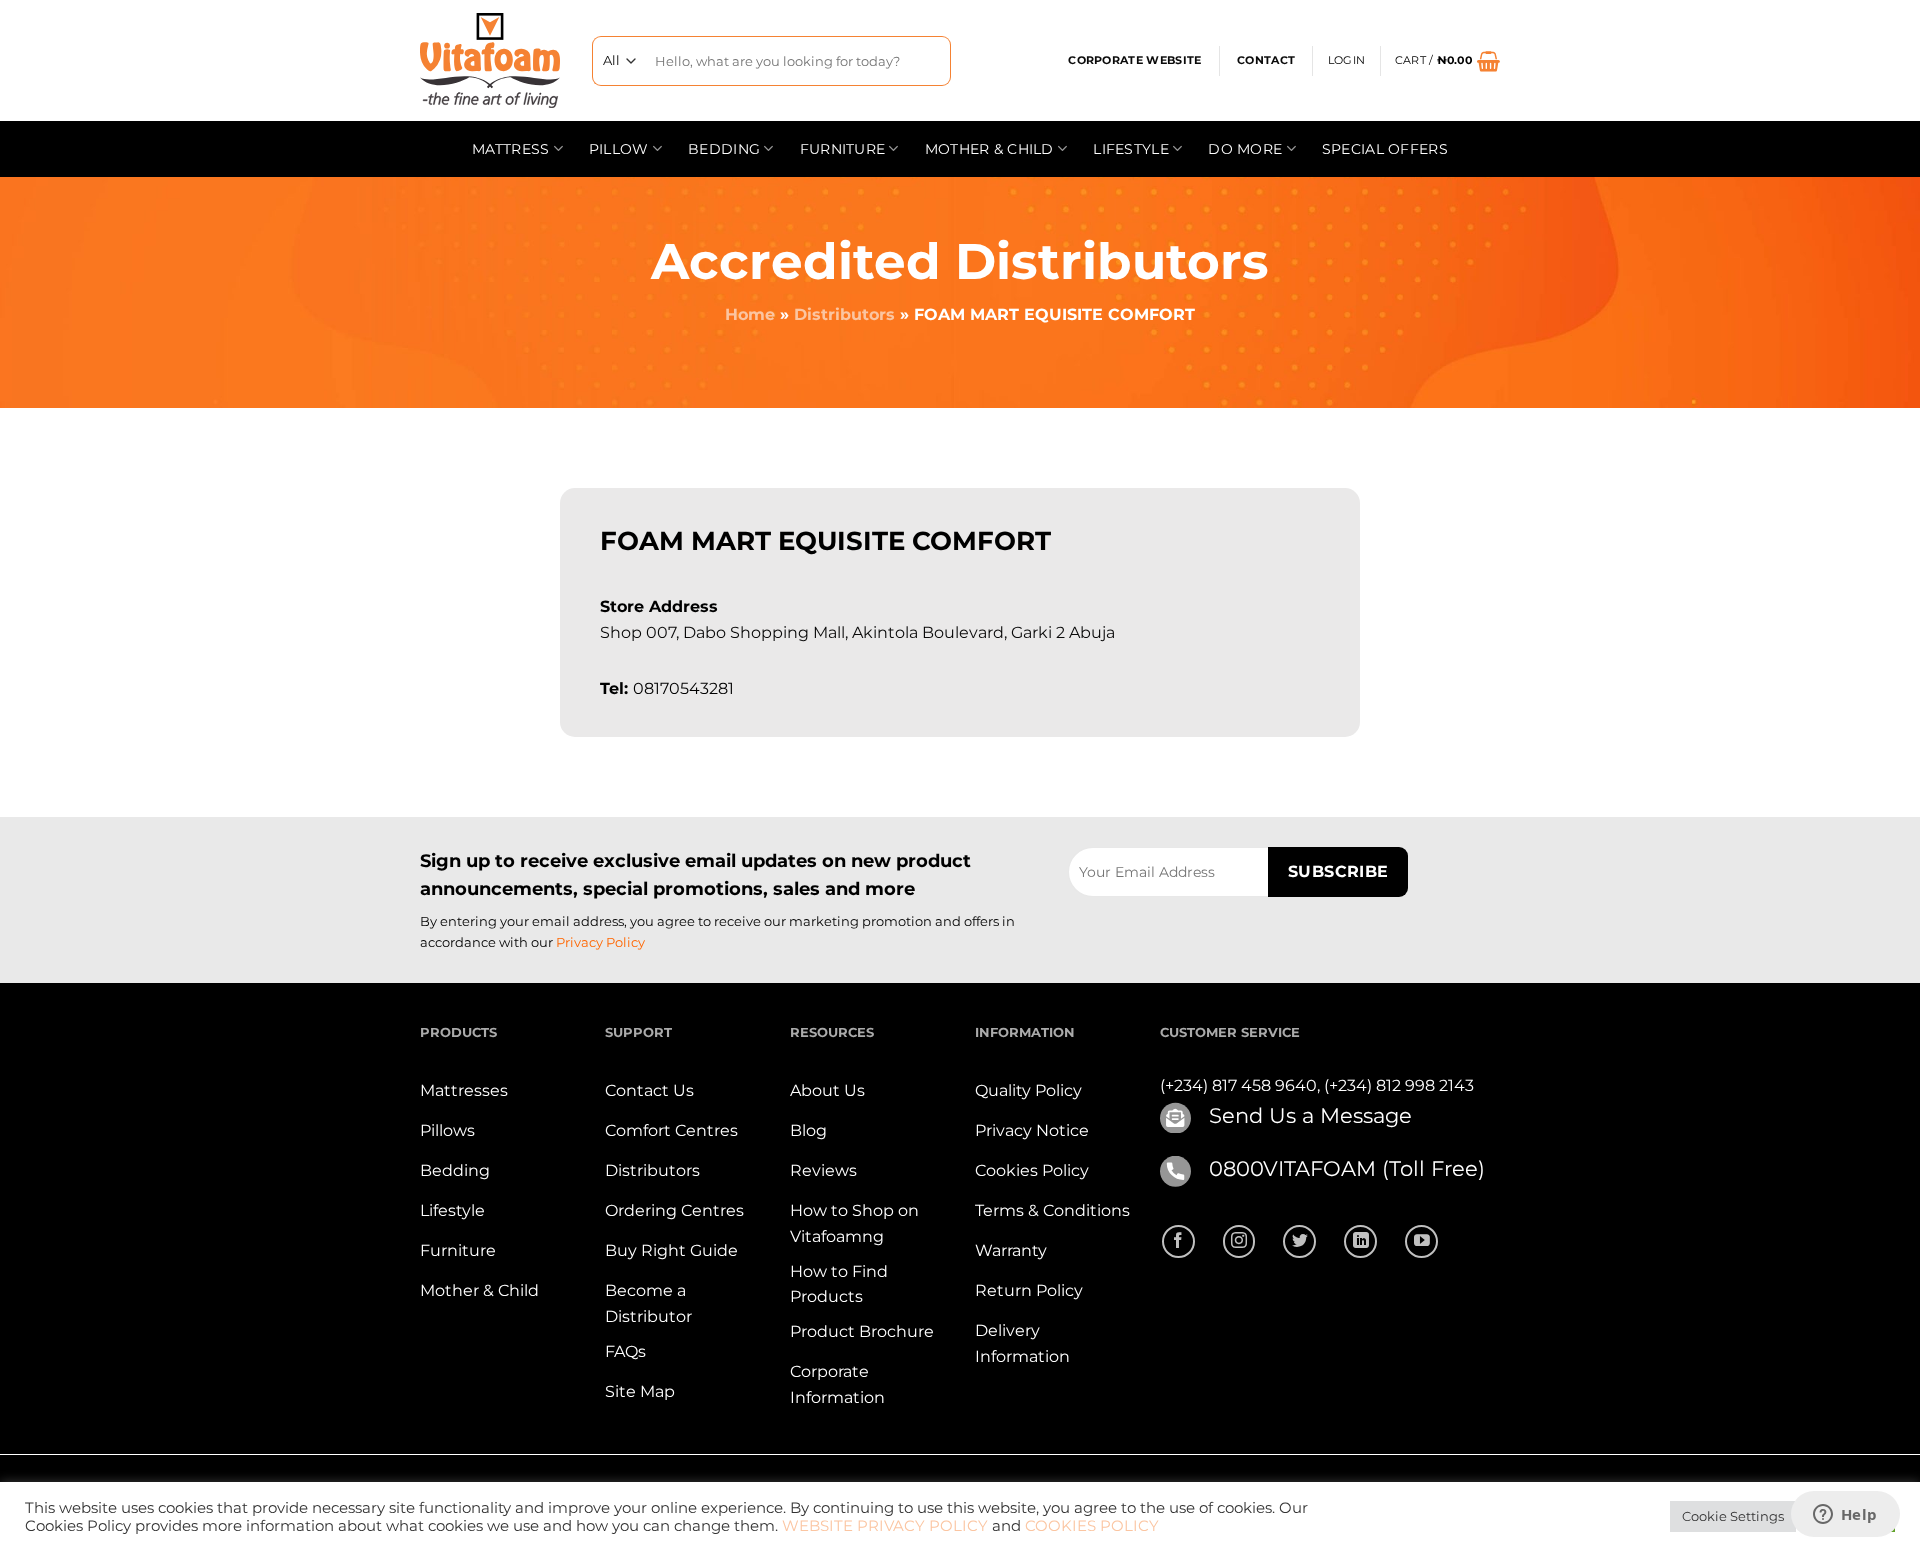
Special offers (1385, 149)
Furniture (843, 149)
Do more (1245, 149)
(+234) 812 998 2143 (1399, 1085)
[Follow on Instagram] (1239, 1241)
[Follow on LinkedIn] (1360, 1241)
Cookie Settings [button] (1733, 1516)
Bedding (724, 149)
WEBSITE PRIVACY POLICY (885, 1526)
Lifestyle (1131, 149)
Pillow (619, 149)
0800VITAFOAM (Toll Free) (1347, 1168)
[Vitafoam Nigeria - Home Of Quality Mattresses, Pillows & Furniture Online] (491, 60)
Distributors (844, 314)
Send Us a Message (1310, 1115)
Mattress (510, 149)
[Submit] (928, 60)
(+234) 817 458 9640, (1242, 1085)
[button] (1346, 61)
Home (750, 314)
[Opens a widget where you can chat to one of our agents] (1845, 1516)
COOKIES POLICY (1092, 1526)
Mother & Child (989, 149)
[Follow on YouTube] (1421, 1241)
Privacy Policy (600, 942)
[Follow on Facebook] (1178, 1241)
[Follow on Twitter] (1299, 1241)
